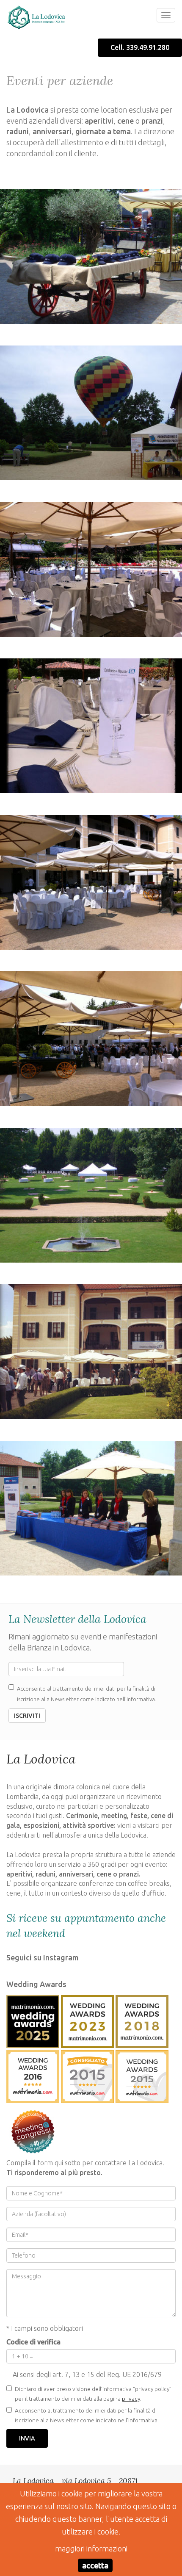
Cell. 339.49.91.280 (140, 47)
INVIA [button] (27, 2438)
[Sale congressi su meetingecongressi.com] (33, 2130)
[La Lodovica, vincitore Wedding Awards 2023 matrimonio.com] (87, 2020)
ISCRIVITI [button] (27, 1716)
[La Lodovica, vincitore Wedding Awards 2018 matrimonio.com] (142, 2020)
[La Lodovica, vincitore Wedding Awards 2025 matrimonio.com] (33, 2020)
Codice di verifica (33, 2342)
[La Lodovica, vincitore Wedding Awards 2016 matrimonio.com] (33, 2075)
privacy (131, 2399)
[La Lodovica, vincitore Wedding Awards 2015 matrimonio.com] (87, 2075)
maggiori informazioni (91, 2548)
